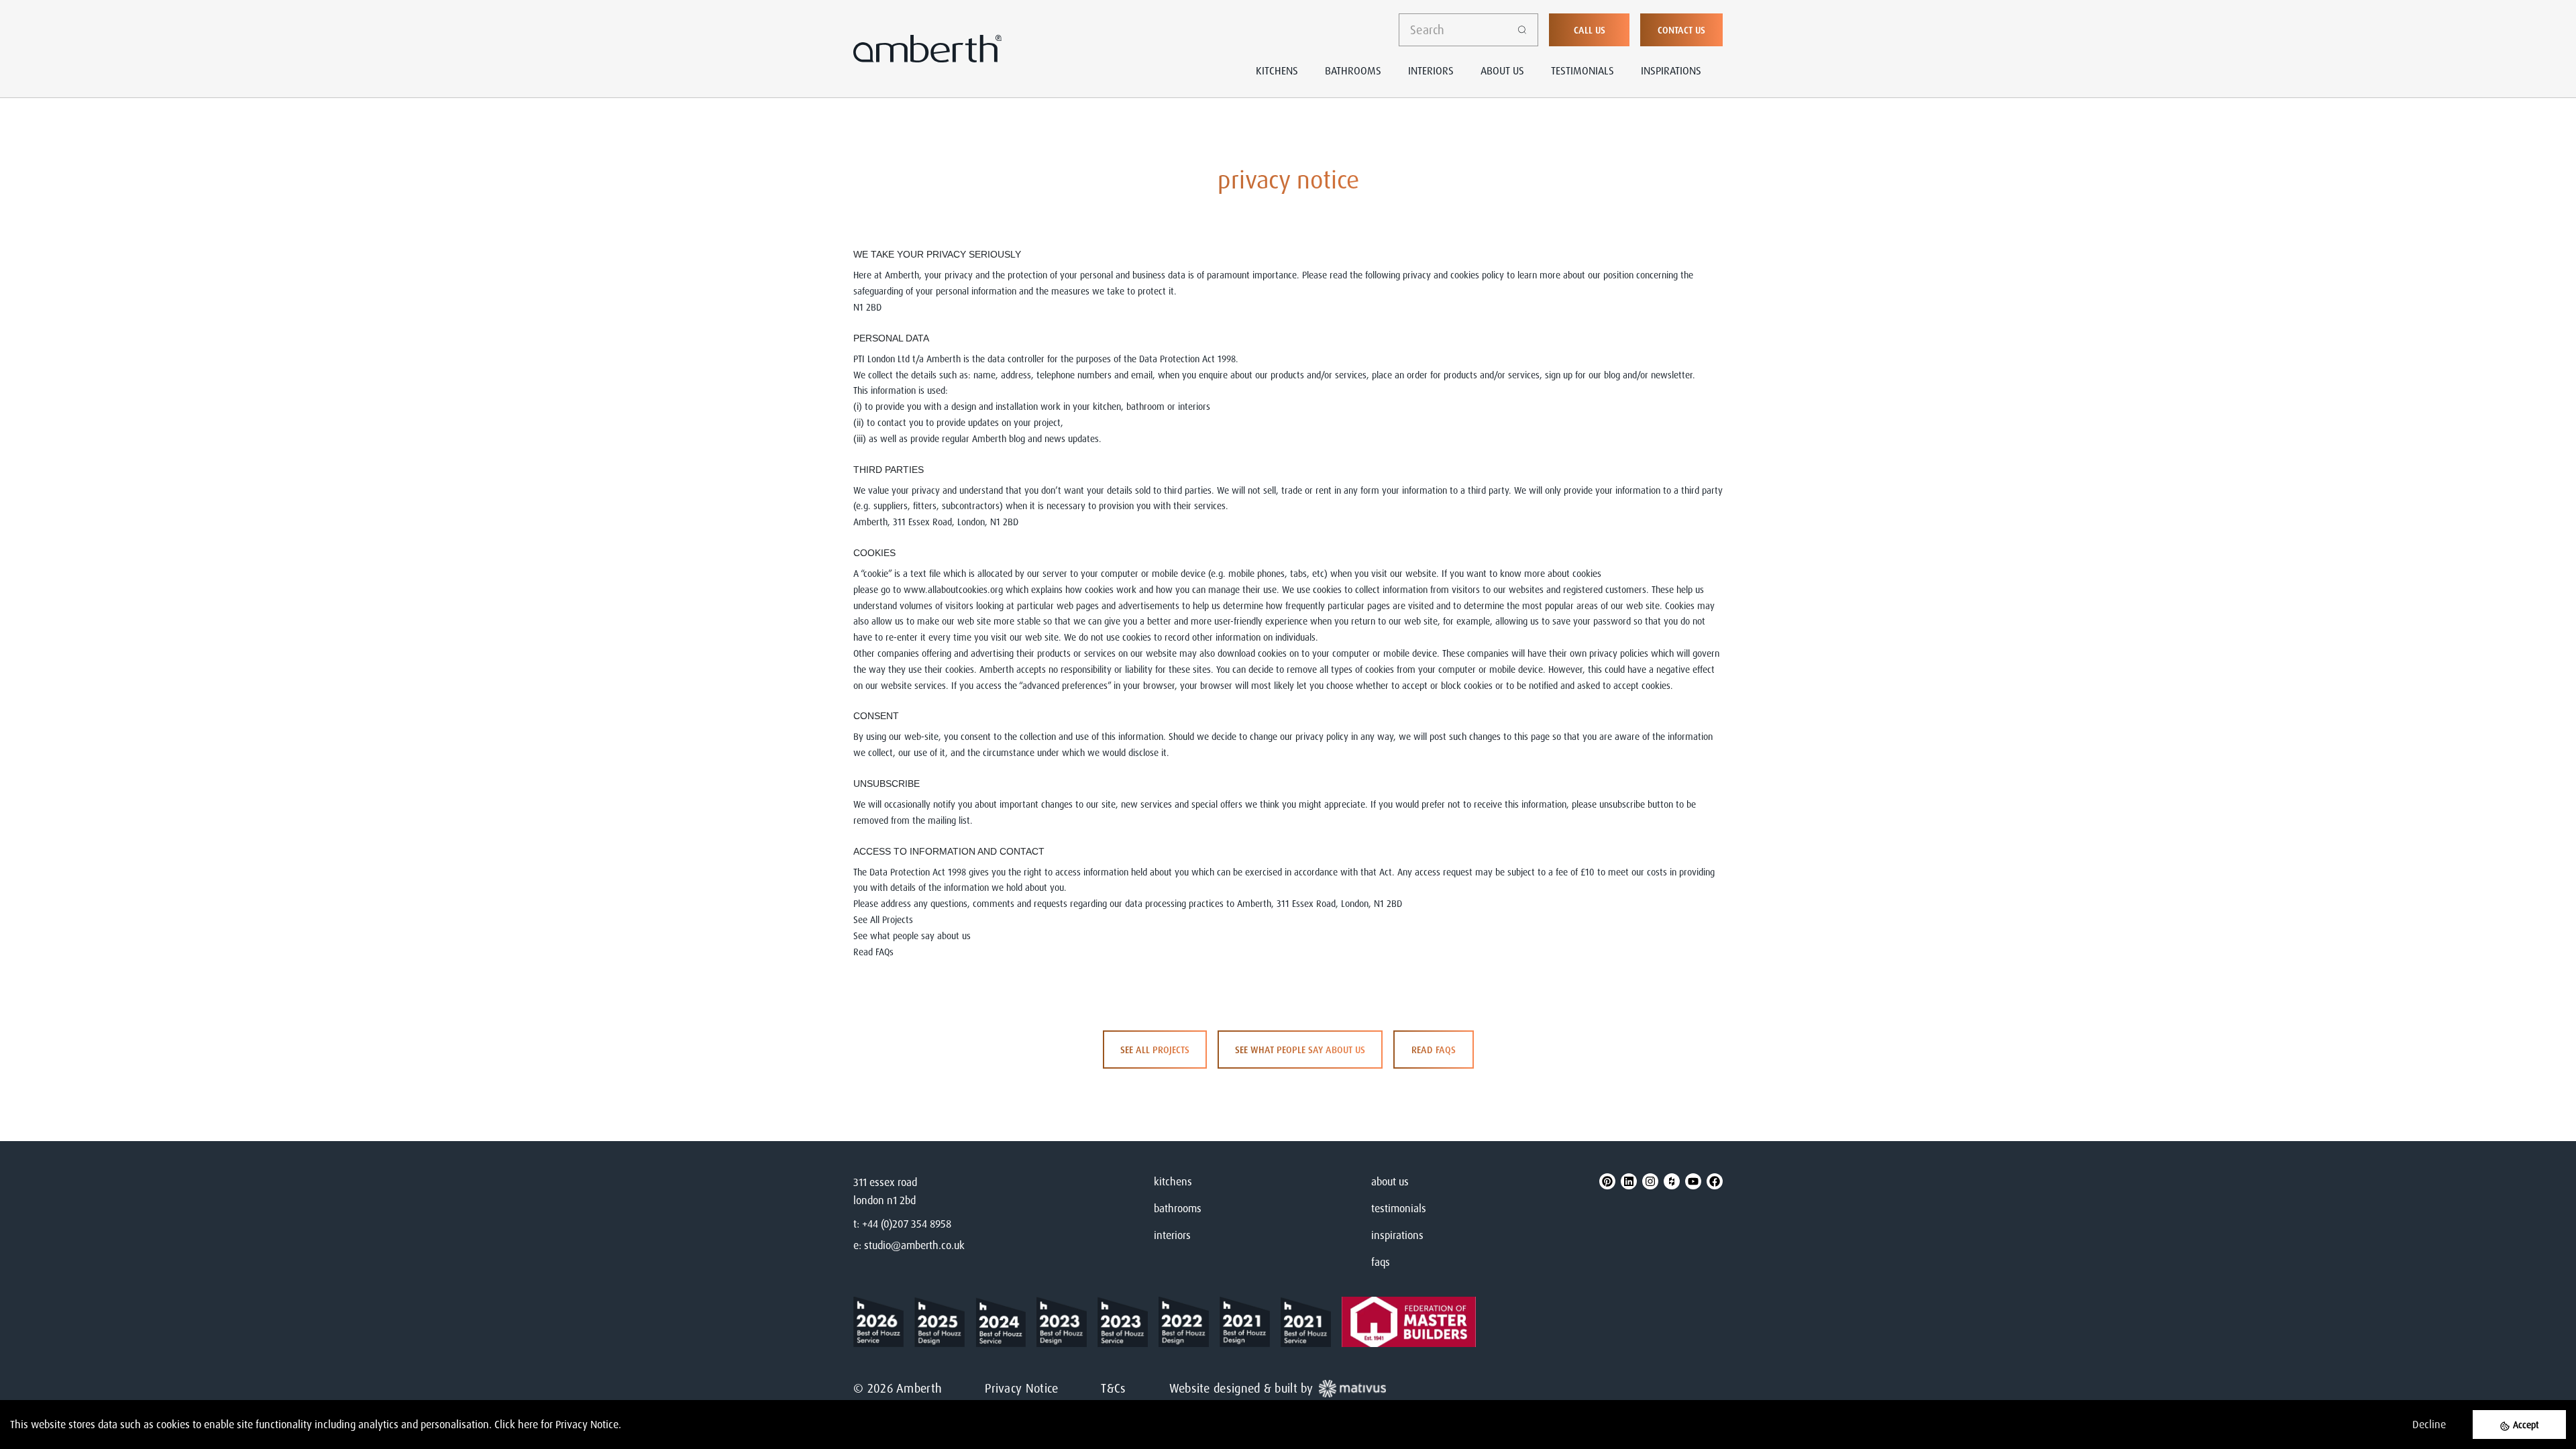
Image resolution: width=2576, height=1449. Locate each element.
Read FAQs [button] (1434, 1050)
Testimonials (1582, 70)
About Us (1502, 70)
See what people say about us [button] (1300, 1050)
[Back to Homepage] (884, 1322)
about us (1390, 1181)
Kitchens (1277, 70)
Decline (2429, 1424)
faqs (1381, 1262)
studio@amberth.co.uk (914, 1245)
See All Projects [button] (1155, 1050)
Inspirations (1671, 70)
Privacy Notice (1021, 1388)
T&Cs (1113, 1388)
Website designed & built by (1241, 1388)
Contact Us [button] (1681, 30)
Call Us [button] (1590, 30)
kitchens (1173, 1181)
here (528, 1424)
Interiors (1431, 70)
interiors (1172, 1235)
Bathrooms (1353, 70)
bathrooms (1178, 1208)
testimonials (1399, 1208)
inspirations (1397, 1235)
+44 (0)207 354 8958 (907, 1224)
